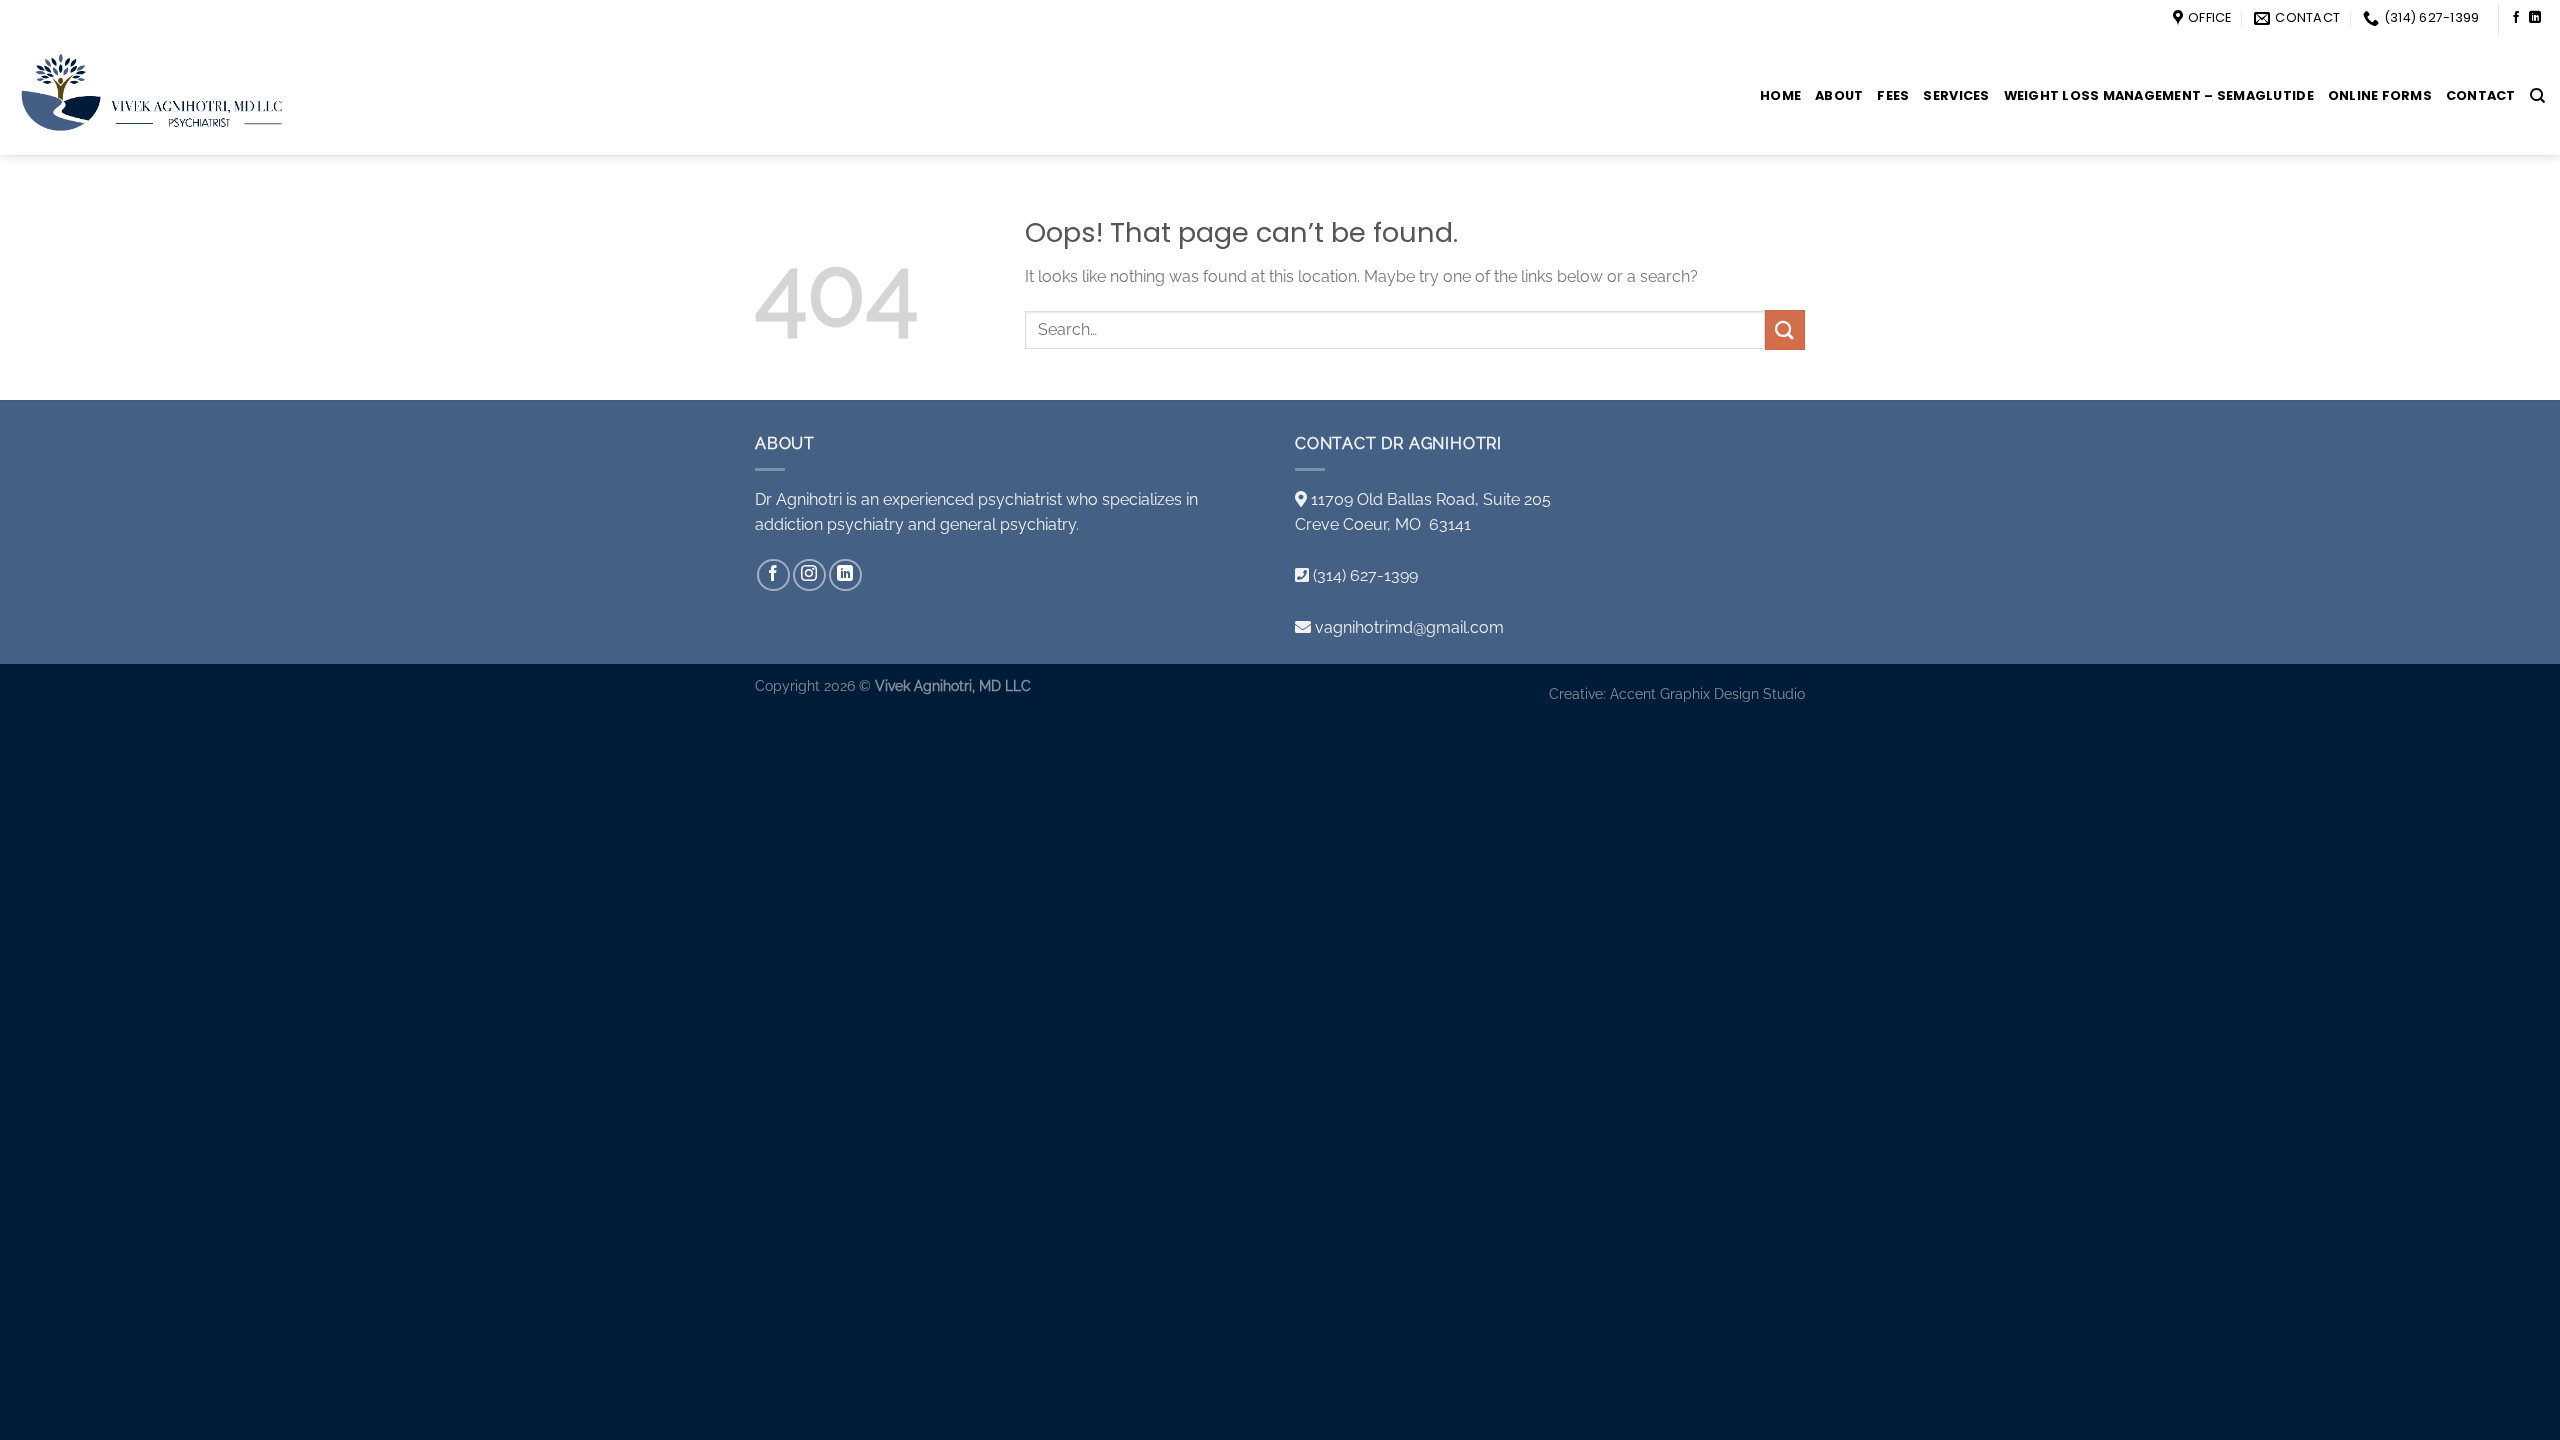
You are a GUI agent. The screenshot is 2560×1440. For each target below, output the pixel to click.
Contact (2481, 95)
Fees (1893, 95)
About (1839, 95)
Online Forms (2380, 95)
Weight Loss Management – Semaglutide (2159, 95)
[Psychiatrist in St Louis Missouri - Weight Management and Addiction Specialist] (173, 96)
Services (1956, 95)
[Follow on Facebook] (2516, 18)
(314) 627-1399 (1365, 575)
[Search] (2537, 96)
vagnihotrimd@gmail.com (1409, 627)
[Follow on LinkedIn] (2535, 18)
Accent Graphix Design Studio (1707, 693)
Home (1780, 95)
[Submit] (1785, 329)
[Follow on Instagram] (809, 575)
